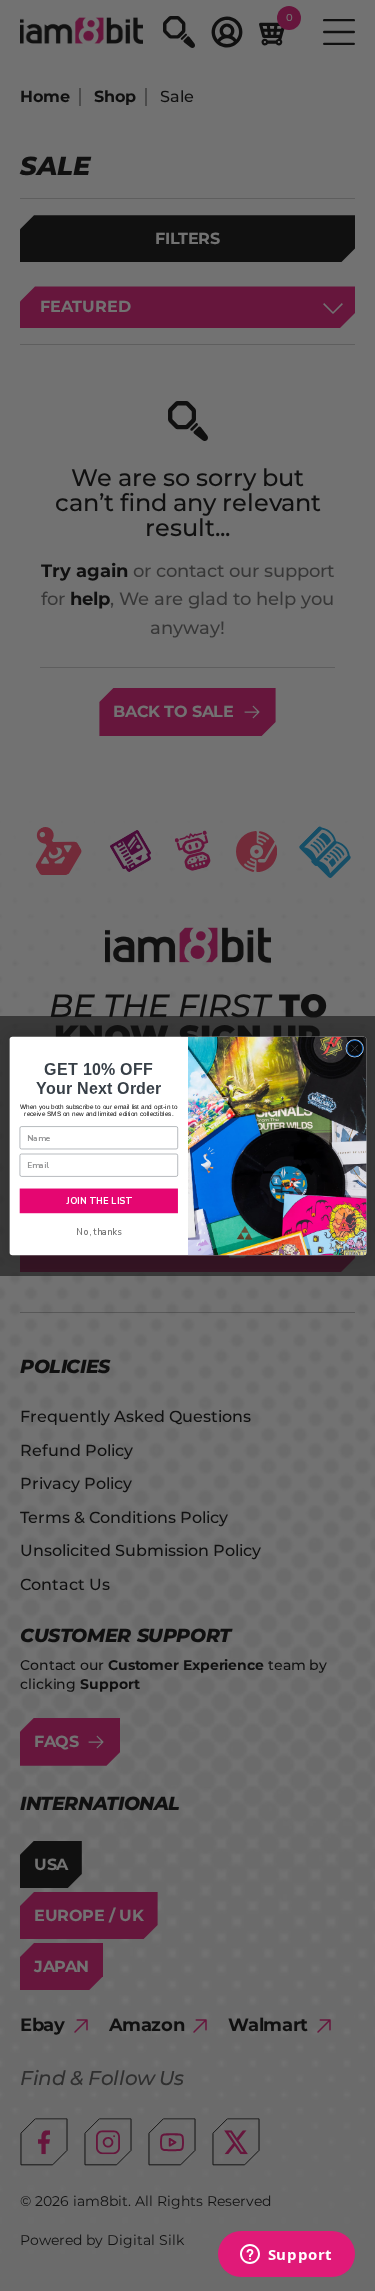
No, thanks (98, 1231)
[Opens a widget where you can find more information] (286, 2256)
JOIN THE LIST (98, 1200)
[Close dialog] (354, 1048)
